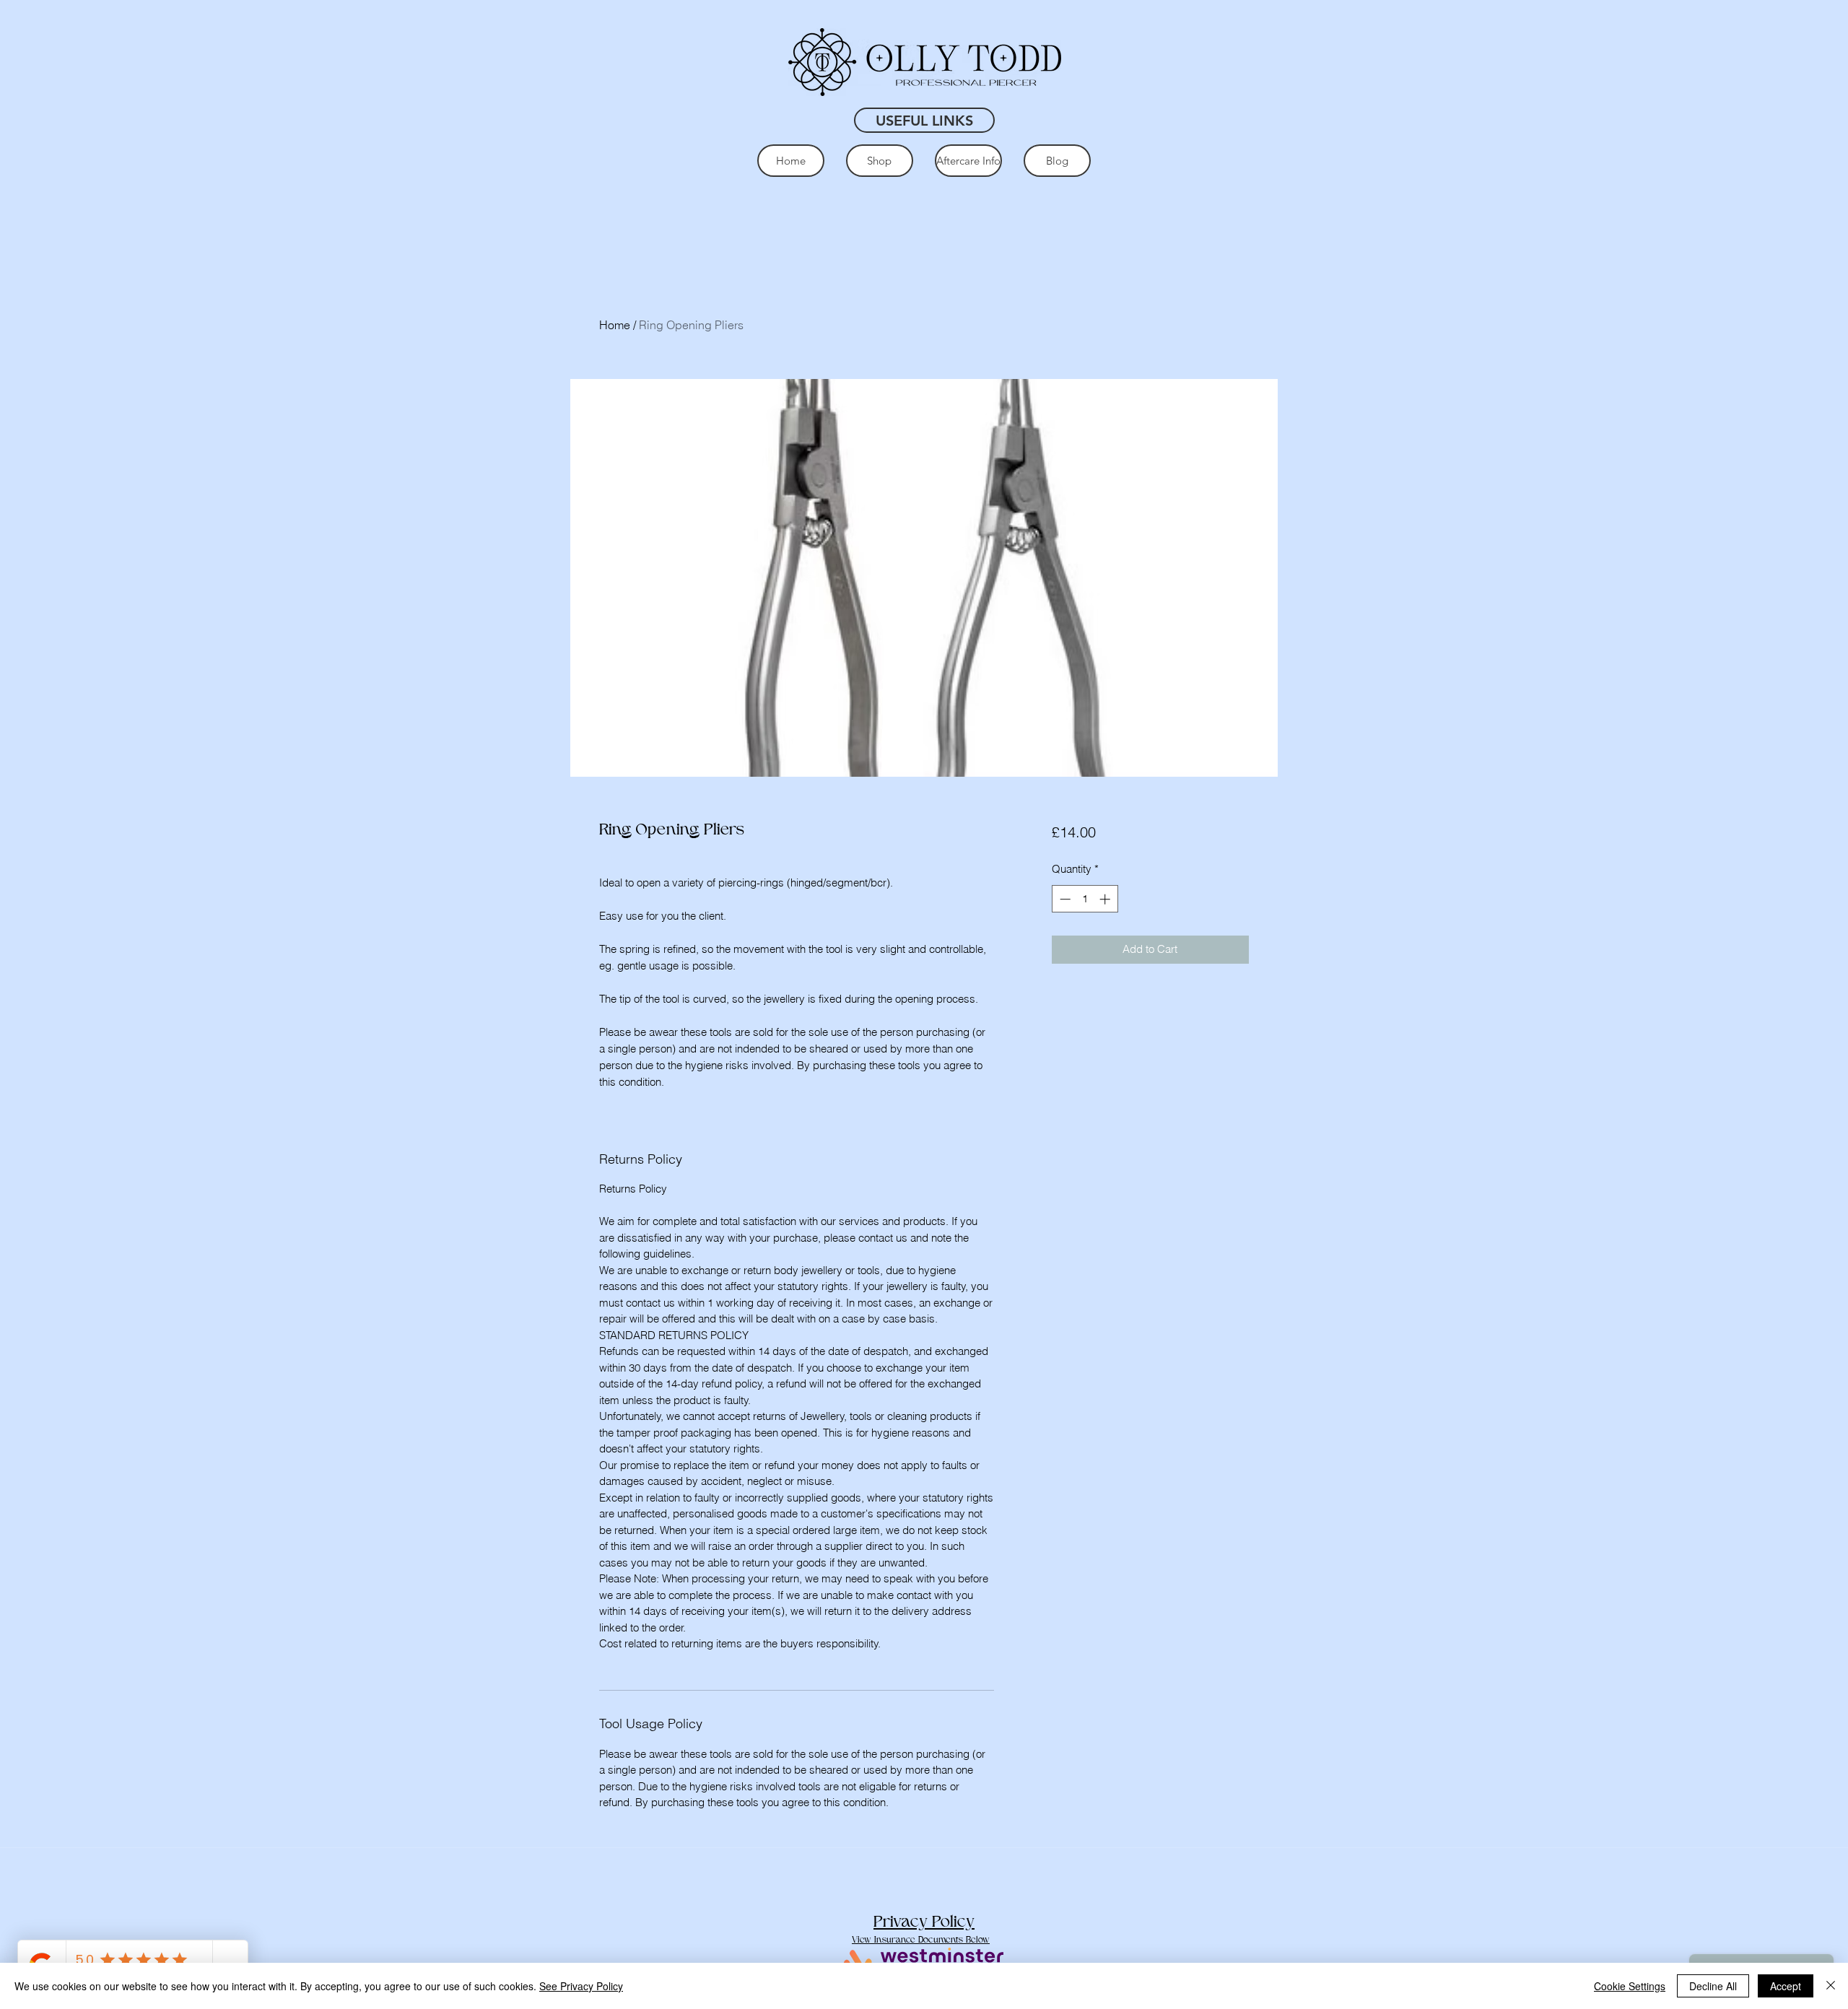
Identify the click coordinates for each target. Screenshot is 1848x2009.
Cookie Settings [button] (1630, 1986)
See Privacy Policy (581, 1986)
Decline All (1713, 1986)
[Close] (1831, 1986)
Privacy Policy (924, 1922)
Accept (1786, 1986)
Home (615, 325)
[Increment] (1106, 899)
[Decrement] (1064, 899)
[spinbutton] (1085, 899)
